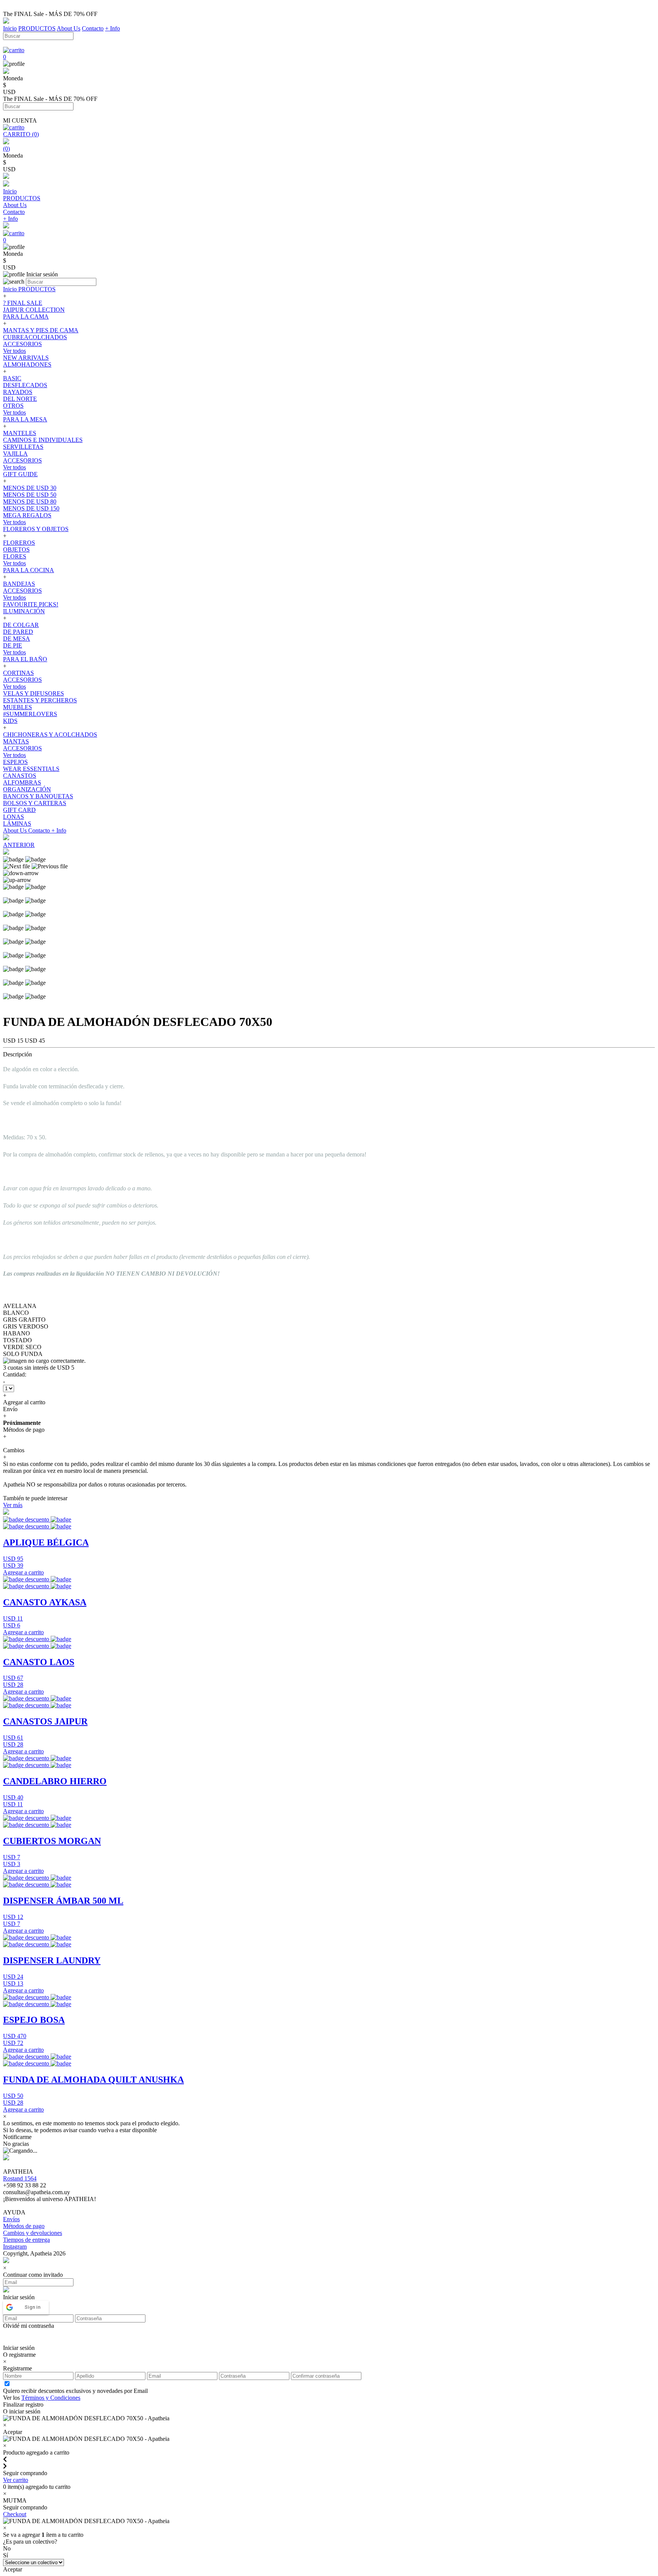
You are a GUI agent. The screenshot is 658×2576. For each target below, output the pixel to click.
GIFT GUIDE (20, 474)
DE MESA (17, 639)
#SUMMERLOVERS (30, 714)
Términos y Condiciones (51, 2398)
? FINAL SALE (23, 303)
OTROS (13, 406)
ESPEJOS (15, 762)
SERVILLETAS (23, 447)
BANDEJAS (19, 584)
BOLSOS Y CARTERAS (35, 803)
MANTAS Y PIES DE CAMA (41, 330)
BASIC (12, 378)
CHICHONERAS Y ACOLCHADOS (50, 735)
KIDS (10, 721)
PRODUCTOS (37, 28)
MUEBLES (18, 707)
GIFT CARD (19, 810)
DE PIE (13, 645)
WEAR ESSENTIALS (31, 769)
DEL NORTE (20, 399)
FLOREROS (19, 543)
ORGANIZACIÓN (27, 789)
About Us (69, 28)
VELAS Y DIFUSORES (34, 693)
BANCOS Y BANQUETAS (38, 796)
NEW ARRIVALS (26, 358)
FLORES (15, 556)
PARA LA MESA (25, 419)
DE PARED (18, 632)
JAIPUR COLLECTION (34, 310)
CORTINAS (18, 673)
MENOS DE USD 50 (30, 495)
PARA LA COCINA (29, 570)
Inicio (10, 28)
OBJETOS (16, 549)
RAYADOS (18, 392)
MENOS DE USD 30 (30, 488)
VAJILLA (15, 454)
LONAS (14, 817)
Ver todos (14, 351)
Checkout (15, 2514)
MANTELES (20, 433)
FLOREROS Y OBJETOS (36, 529)
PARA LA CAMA (26, 317)
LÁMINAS (17, 824)
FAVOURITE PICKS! (31, 604)
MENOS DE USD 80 (30, 502)
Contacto (93, 28)
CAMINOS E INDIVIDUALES (43, 440)
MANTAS (16, 741)
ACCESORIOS (22, 344)
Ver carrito (16, 2480)
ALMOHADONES (27, 364)
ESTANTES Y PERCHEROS (40, 700)
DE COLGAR (21, 625)
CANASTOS (20, 776)
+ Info (113, 28)
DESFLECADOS (25, 385)
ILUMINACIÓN (24, 611)
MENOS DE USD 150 (31, 508)
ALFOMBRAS (22, 782)
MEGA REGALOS (27, 515)
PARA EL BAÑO (25, 659)
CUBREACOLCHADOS (35, 337)
